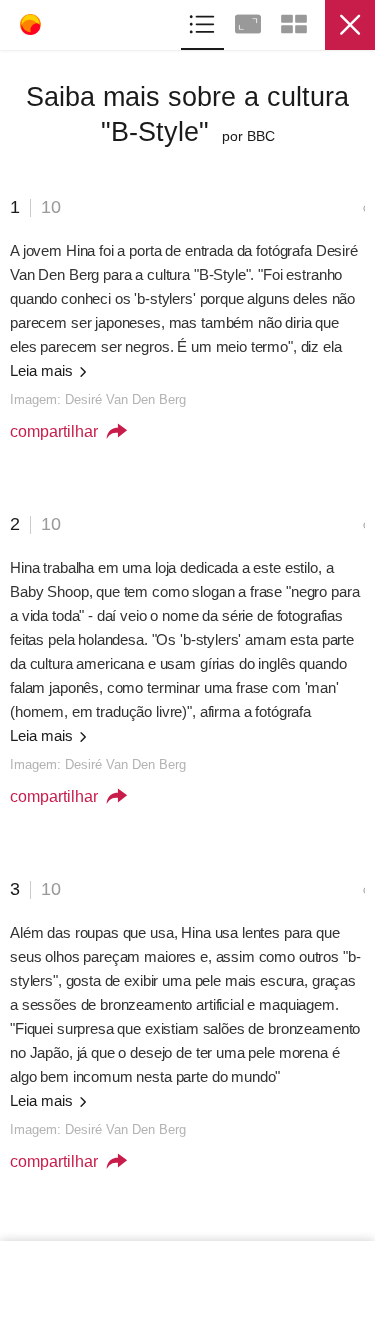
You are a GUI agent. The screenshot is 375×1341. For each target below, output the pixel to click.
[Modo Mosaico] (294, 21)
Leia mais (43, 370)
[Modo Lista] (204, 21)
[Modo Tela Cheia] (250, 21)
